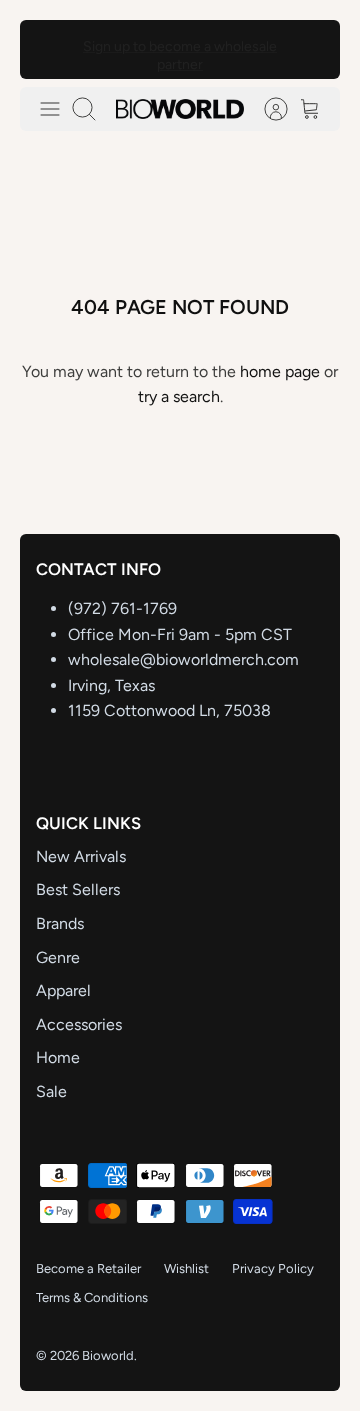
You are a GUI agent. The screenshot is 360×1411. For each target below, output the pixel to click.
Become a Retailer (88, 1268)
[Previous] (48, 49)
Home (58, 1057)
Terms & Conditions (92, 1297)
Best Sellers (78, 889)
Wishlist (186, 1268)
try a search (179, 396)
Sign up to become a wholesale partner (180, 52)
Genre (58, 957)
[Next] (312, 49)
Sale (51, 1091)
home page (280, 371)
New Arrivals (81, 856)
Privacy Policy (273, 1268)
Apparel (63, 990)
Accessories (79, 1024)
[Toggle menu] (50, 109)
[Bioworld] (180, 108)
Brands (60, 923)
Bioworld (108, 1355)
